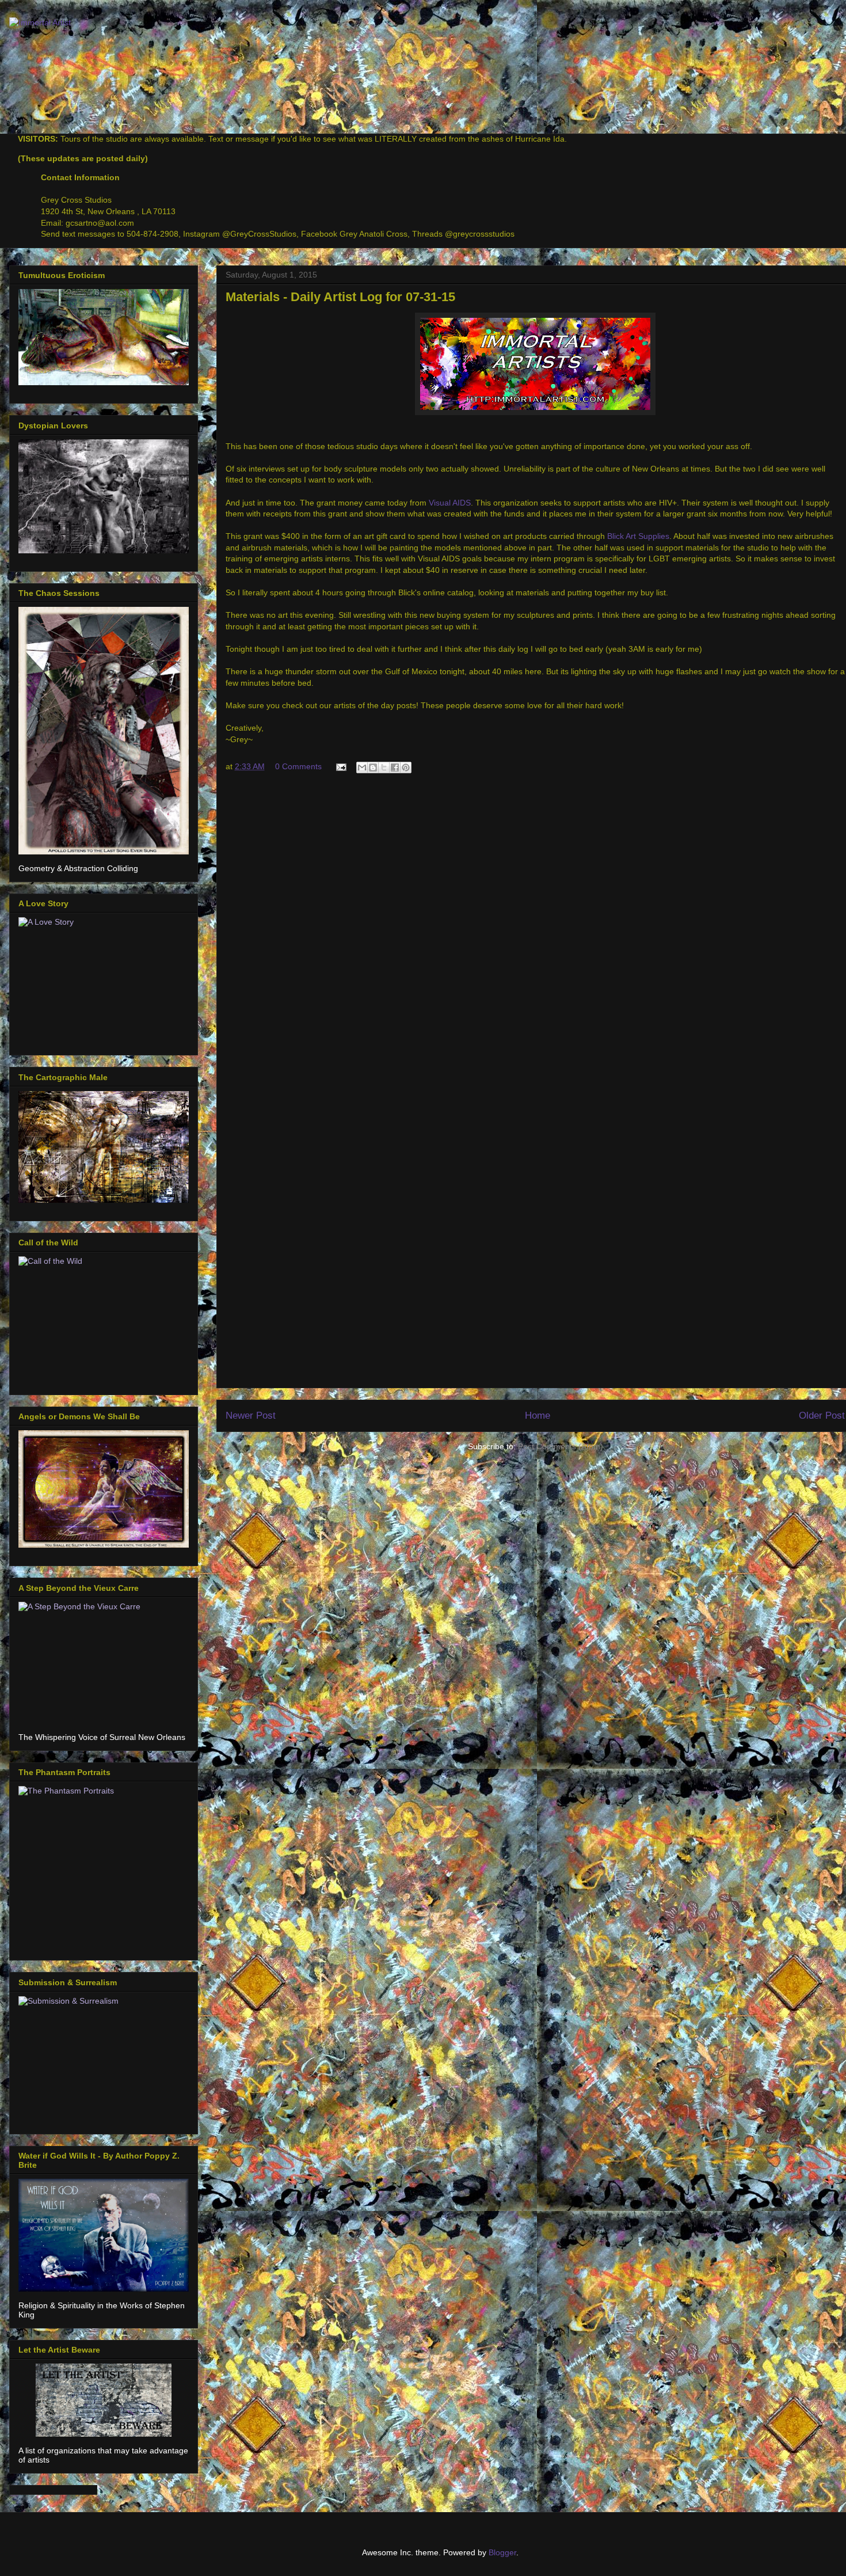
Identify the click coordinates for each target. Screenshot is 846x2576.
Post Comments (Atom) (561, 1446)
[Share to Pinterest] (406, 768)
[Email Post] (340, 766)
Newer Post (251, 1416)
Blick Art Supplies (638, 536)
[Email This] (362, 768)
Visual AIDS (450, 503)
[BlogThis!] (373, 768)
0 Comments (298, 766)
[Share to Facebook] (395, 768)
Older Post (822, 1416)
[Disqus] (535, 937)
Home (538, 1416)
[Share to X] (384, 768)
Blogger (502, 2552)
